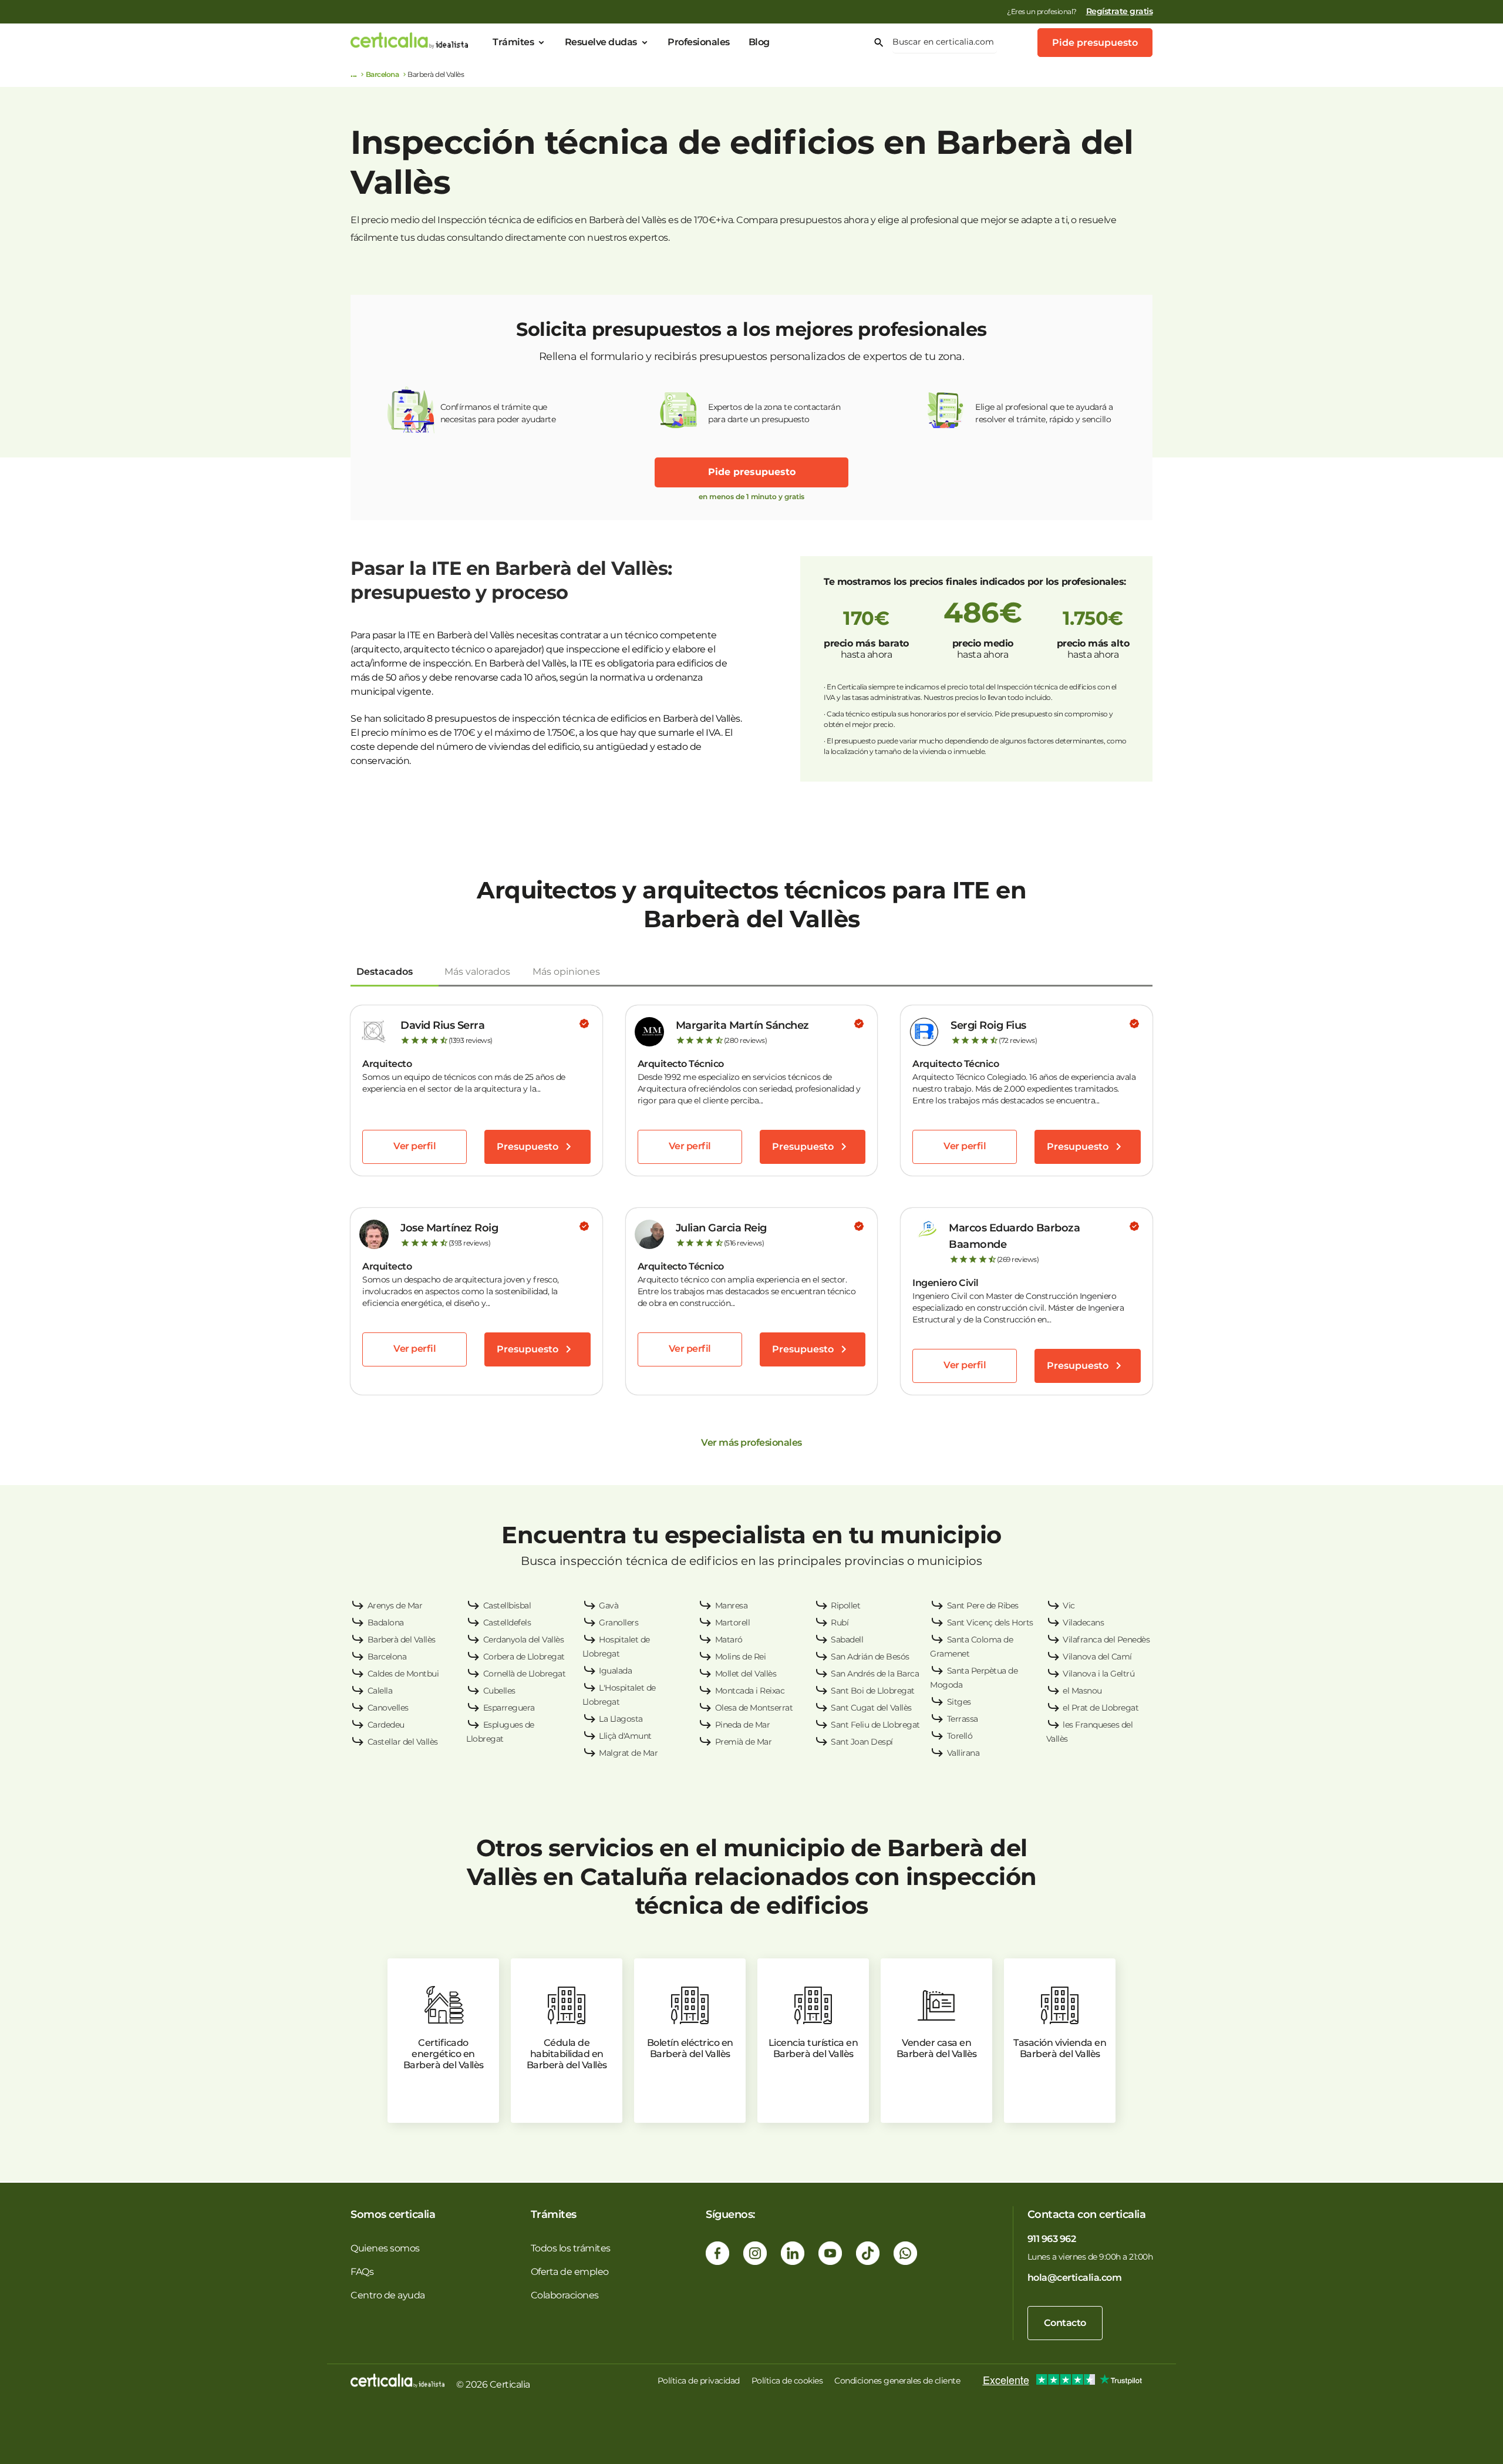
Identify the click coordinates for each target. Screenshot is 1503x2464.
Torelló (960, 1736)
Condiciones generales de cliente (897, 2381)
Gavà (609, 1605)
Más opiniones (566, 972)
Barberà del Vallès (402, 1640)
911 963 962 (1052, 2239)
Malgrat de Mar (628, 1753)
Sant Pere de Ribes (983, 1605)
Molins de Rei (741, 1657)
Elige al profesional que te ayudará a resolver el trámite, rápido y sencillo (1044, 413)
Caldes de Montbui (403, 1674)
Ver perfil (414, 1146)
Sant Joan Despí (862, 1742)
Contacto (1065, 2323)
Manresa (732, 1605)
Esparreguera (509, 1708)
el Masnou (1082, 1691)
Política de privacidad (699, 2381)
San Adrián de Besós (870, 1657)
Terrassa (963, 1719)
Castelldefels (507, 1623)
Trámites (513, 42)
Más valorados (477, 972)
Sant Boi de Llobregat (873, 1691)
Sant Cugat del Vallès (871, 1708)
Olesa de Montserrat (754, 1708)
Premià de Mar (744, 1742)
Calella (380, 1691)
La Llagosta (621, 1719)
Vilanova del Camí (1097, 1657)
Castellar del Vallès (403, 1742)
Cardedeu (386, 1725)
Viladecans (1083, 1623)
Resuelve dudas (601, 42)
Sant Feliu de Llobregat (875, 1725)
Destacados (385, 972)
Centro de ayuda (388, 2295)
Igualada (615, 1671)
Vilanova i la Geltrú (1098, 1674)
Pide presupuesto (1095, 43)
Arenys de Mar (395, 1605)
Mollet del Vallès (746, 1674)
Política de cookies (787, 2381)
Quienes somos (385, 2248)
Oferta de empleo (570, 2272)
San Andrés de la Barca (875, 1674)
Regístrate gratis (1120, 11)
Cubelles (499, 1691)
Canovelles (388, 1708)
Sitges (959, 1702)
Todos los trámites (571, 2248)
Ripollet (845, 1605)
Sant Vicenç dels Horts (990, 1623)
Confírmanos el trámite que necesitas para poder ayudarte (498, 413)
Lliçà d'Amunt (625, 1736)
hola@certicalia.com (1075, 2278)
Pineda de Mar (743, 1725)
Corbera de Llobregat (524, 1657)
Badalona (386, 1623)
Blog (759, 42)
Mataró (729, 1640)
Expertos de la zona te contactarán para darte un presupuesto (774, 413)
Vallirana (963, 1753)
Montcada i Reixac (750, 1691)
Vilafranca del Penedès (1106, 1640)
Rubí (840, 1623)
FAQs (362, 2272)
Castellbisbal (507, 1605)
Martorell (733, 1623)
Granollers (619, 1623)
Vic (1069, 1605)
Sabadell (847, 1640)
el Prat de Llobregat (1101, 1708)
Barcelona (383, 74)
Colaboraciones (565, 2295)
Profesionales (699, 42)
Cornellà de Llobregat (525, 1674)
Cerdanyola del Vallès (524, 1640)
